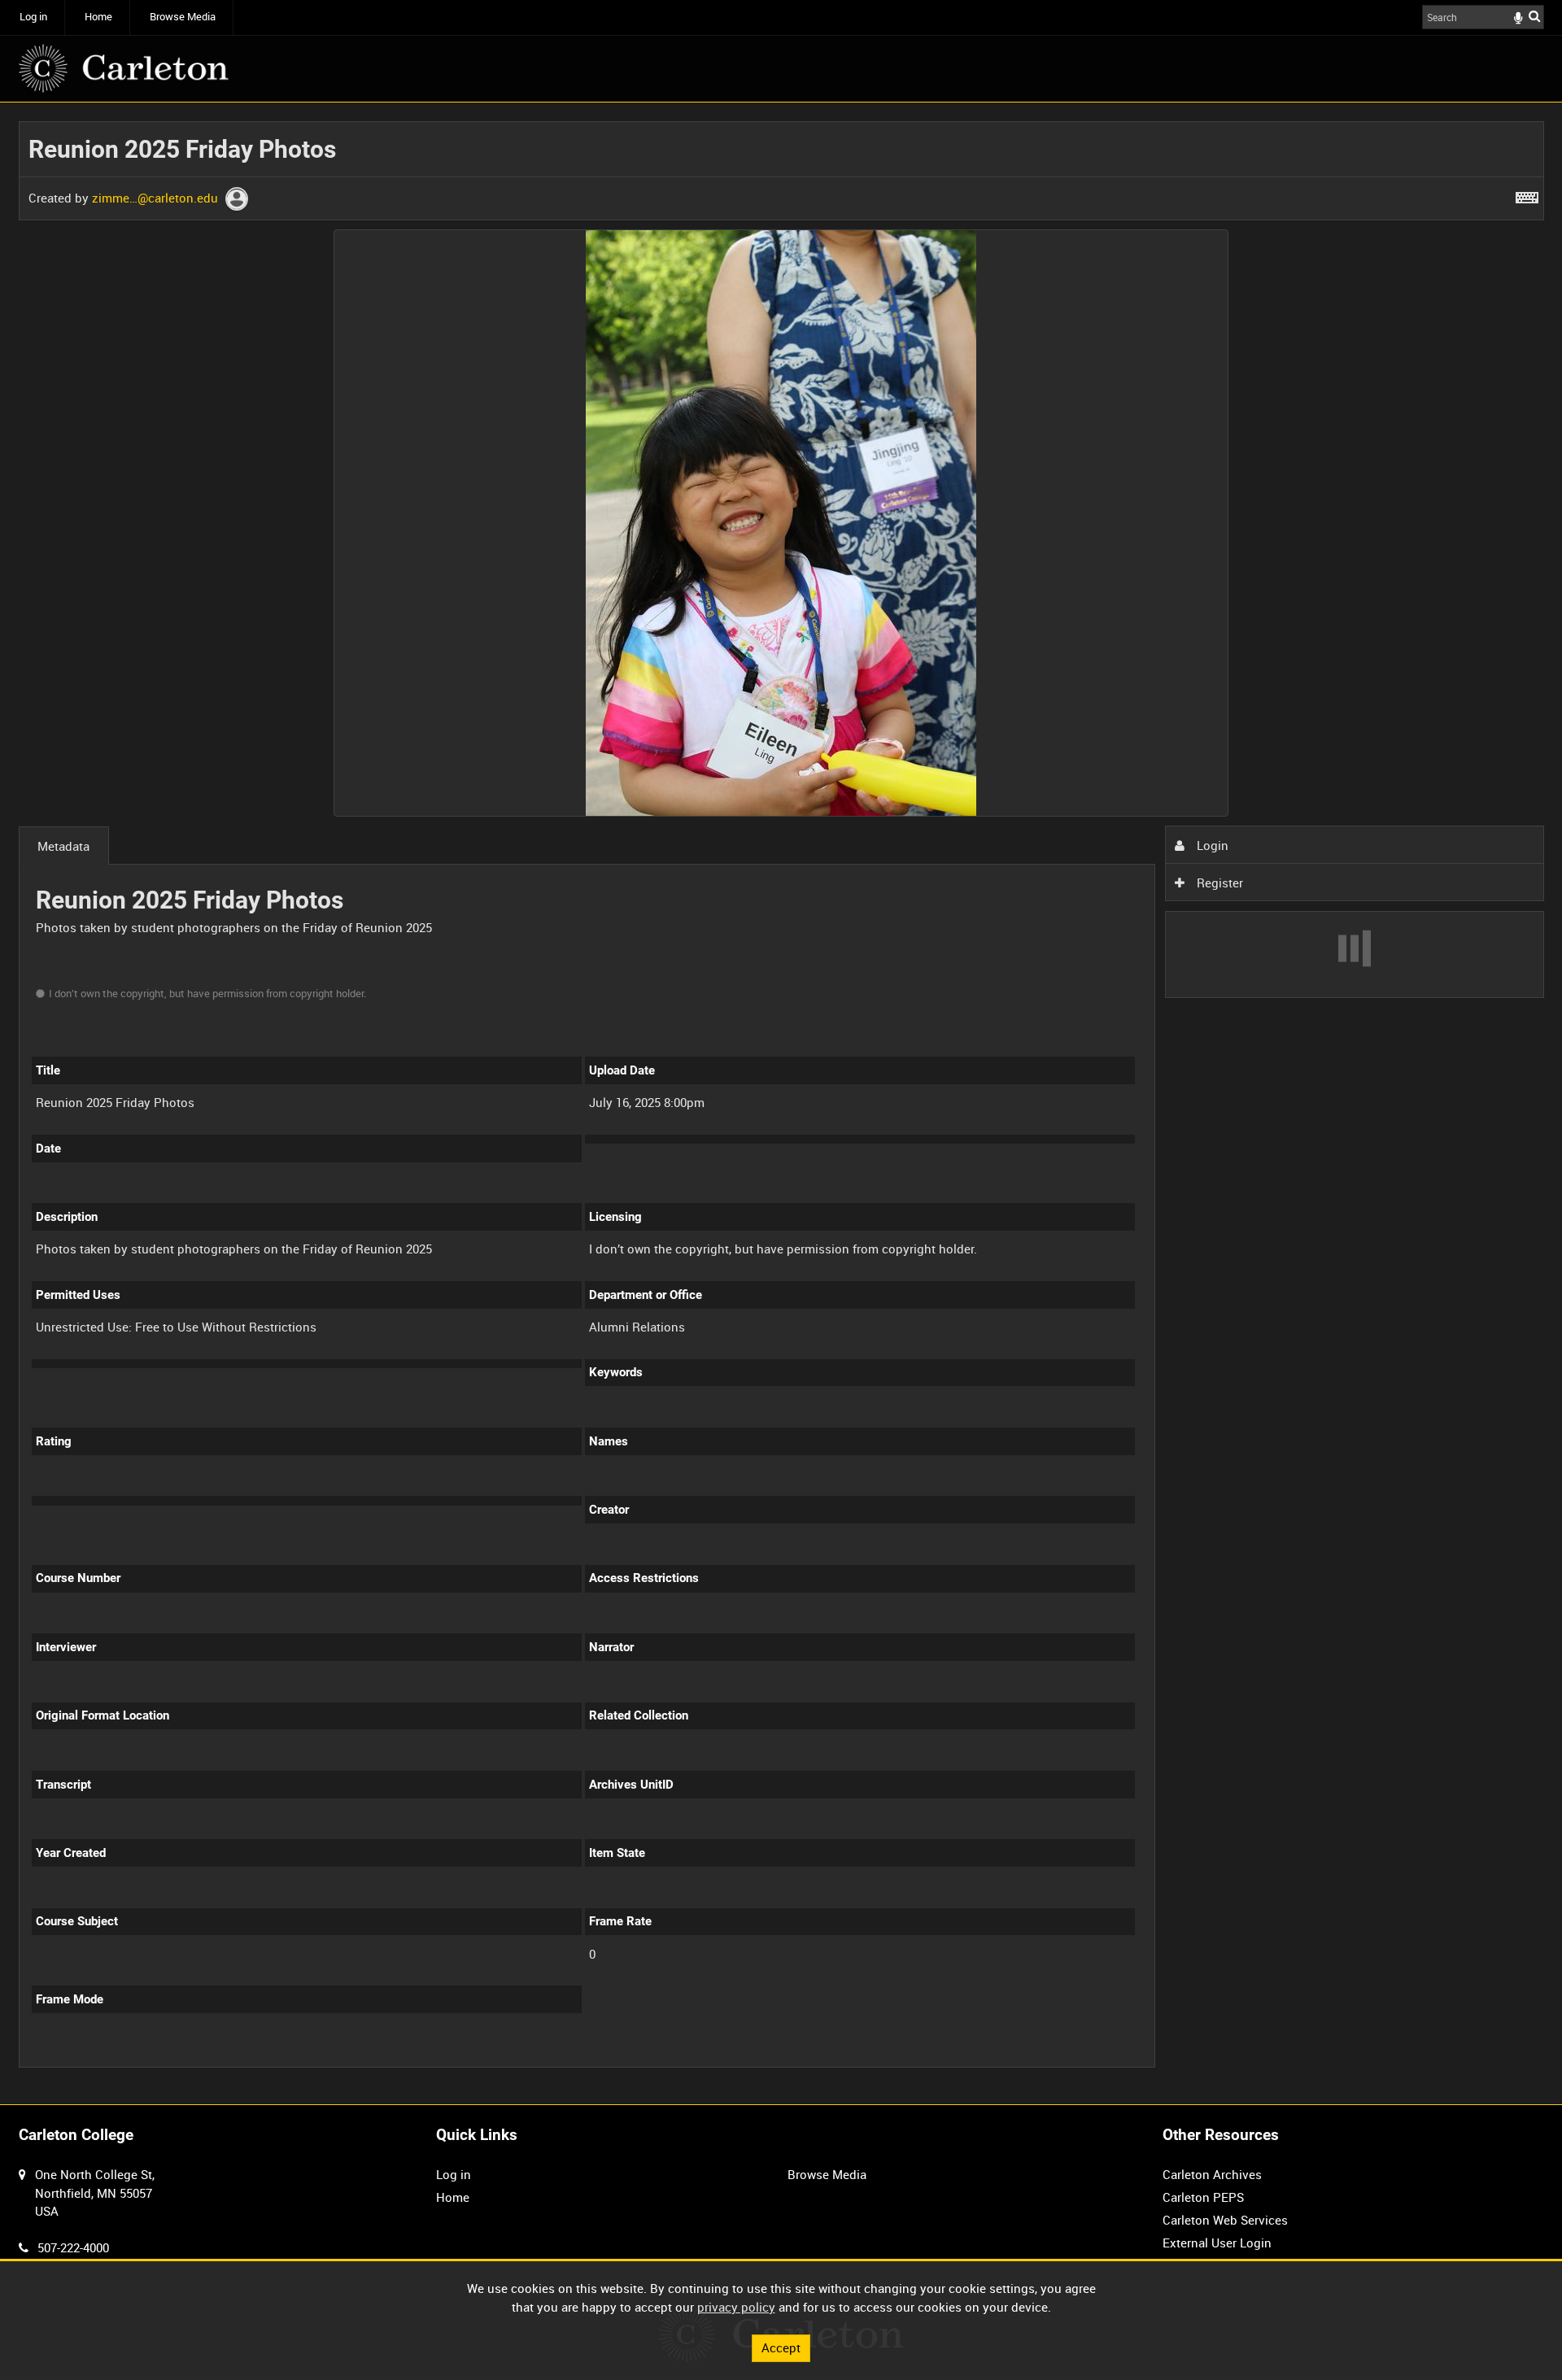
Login (1211, 845)
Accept (781, 2347)
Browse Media (183, 17)
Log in (33, 17)
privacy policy (736, 2307)
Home (98, 17)
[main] (781, 1103)
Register (1218, 883)
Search (1534, 16)
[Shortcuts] (1527, 194)
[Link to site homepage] (124, 68)
